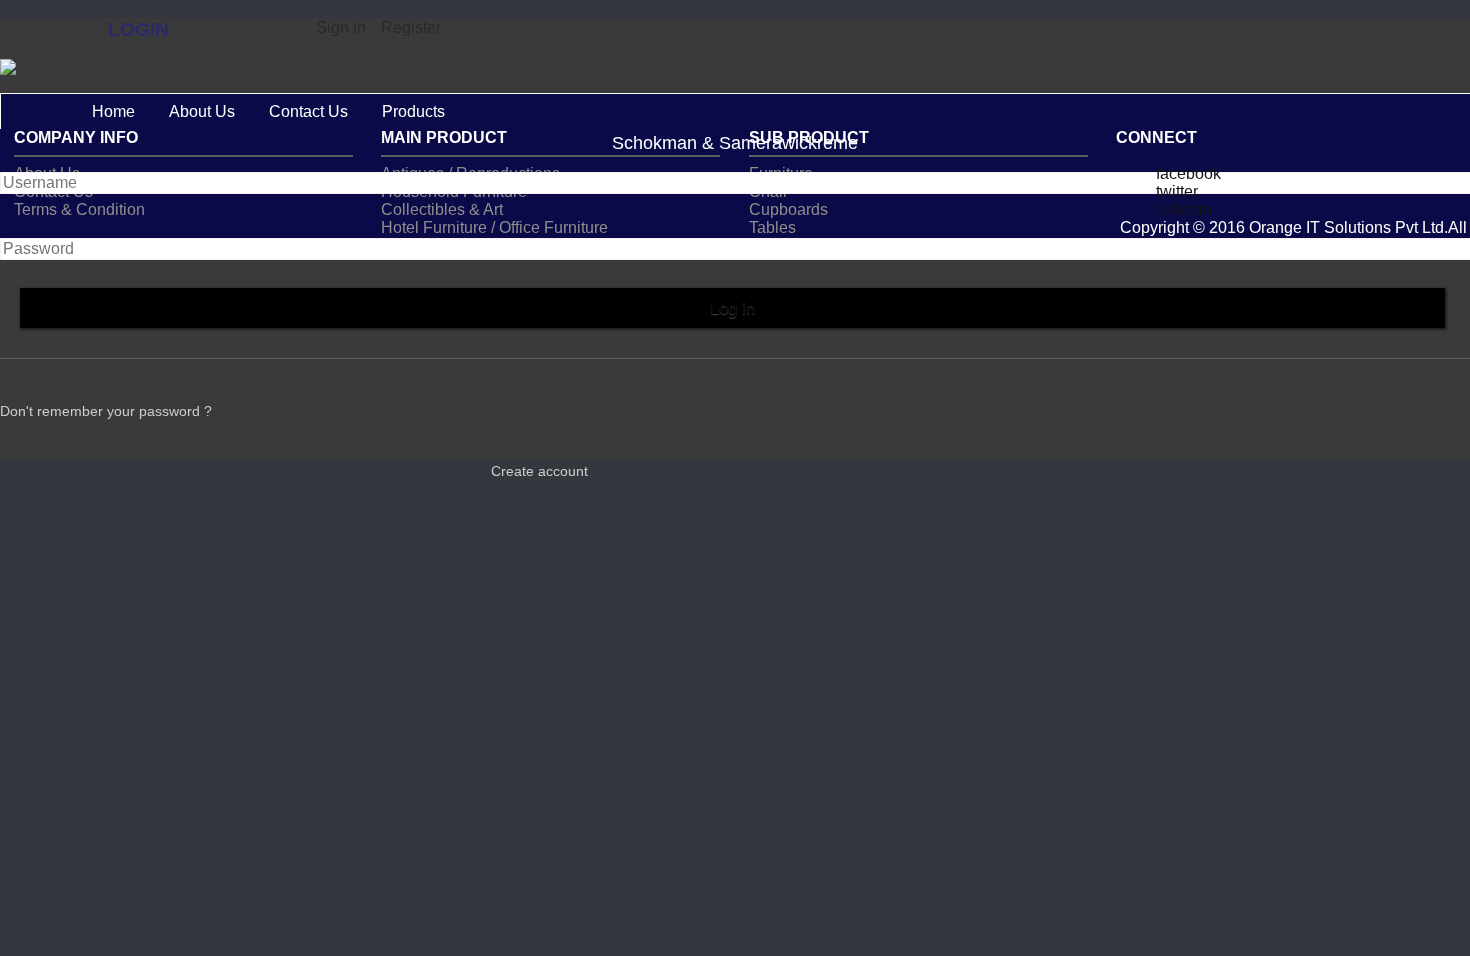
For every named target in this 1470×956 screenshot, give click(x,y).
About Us (202, 111)
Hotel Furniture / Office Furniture (494, 227)
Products (413, 111)
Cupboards (788, 209)
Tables (772, 227)
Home (113, 111)
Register (411, 27)
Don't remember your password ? (106, 411)
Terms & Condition (79, 209)
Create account (539, 471)
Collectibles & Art (442, 209)
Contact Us (308, 111)
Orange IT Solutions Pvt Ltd (1346, 227)
